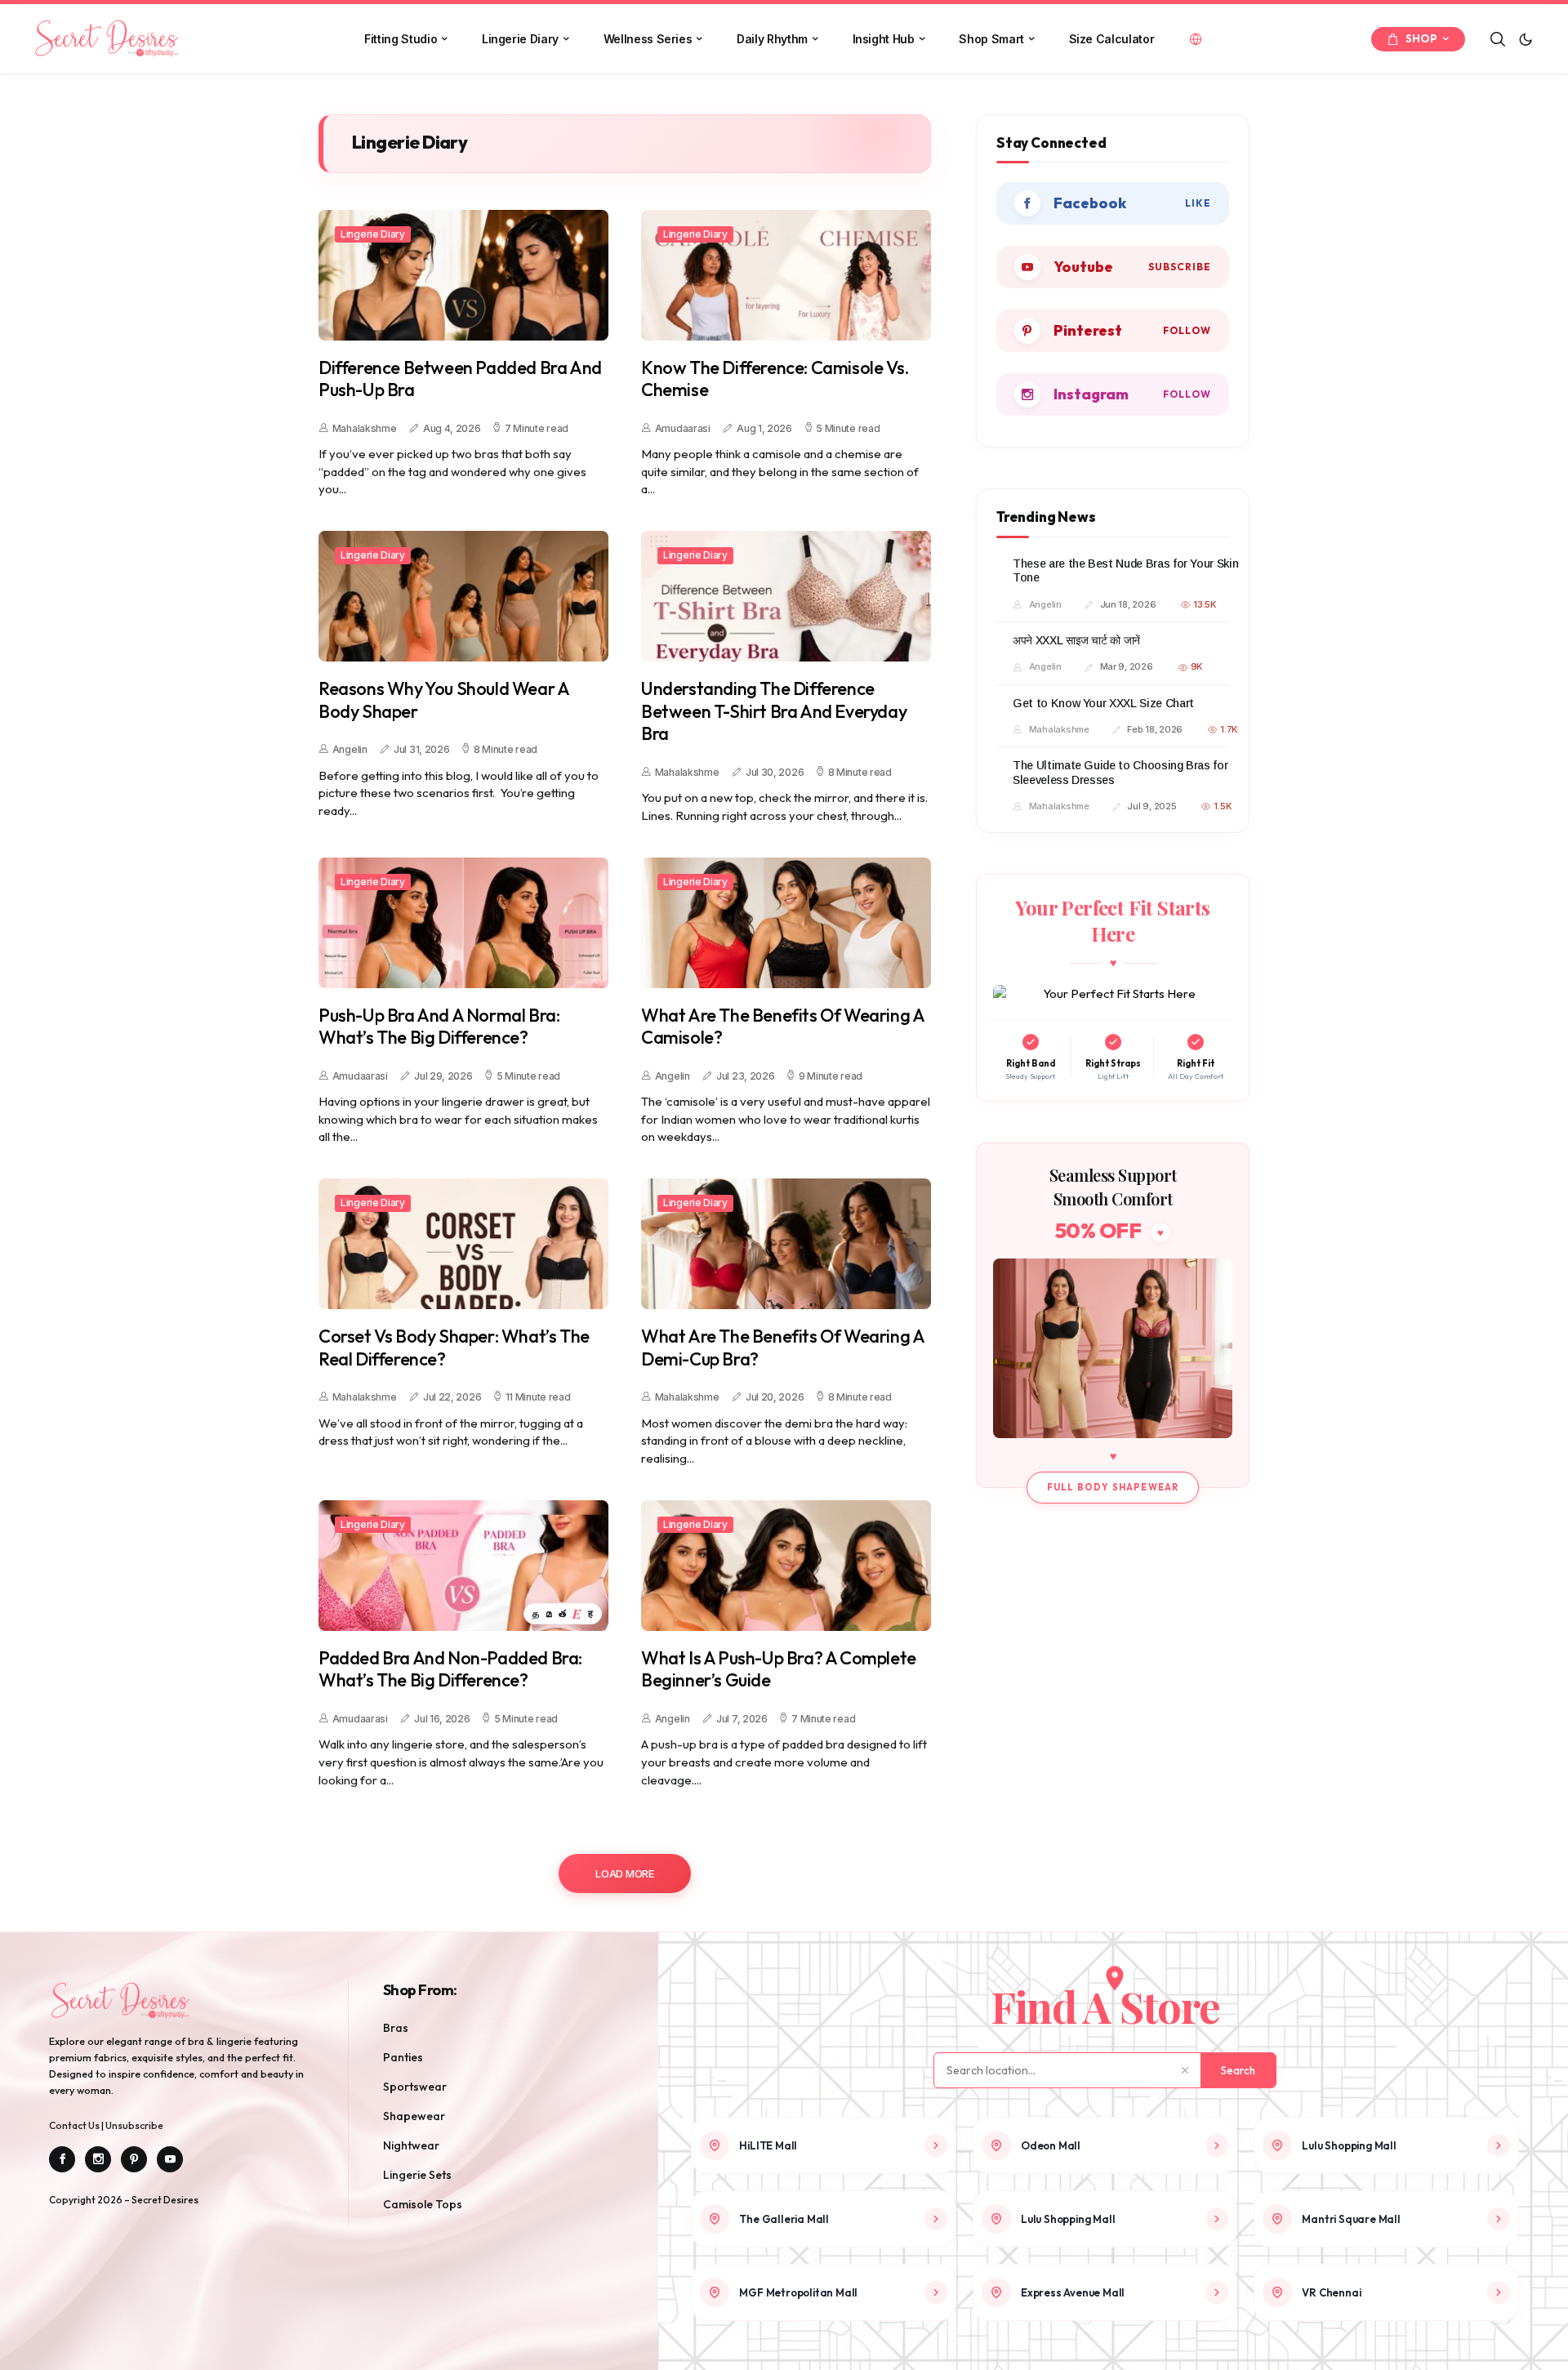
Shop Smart (991, 39)
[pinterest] (1113, 331)
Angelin (350, 749)
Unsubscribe (134, 2125)
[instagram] (1113, 394)
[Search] (1498, 39)
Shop (1421, 38)
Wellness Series (648, 39)
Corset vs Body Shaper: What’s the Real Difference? (454, 1348)
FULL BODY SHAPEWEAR (1113, 1487)
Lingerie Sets (417, 2175)
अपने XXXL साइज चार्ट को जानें (1076, 640)
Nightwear (411, 2145)
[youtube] (1113, 267)
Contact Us (75, 2125)
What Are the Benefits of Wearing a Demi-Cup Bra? (782, 1348)
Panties (403, 2057)
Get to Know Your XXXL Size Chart (1103, 703)
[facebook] (1113, 203)
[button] (1526, 39)
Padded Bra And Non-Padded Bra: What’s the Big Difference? (450, 1670)
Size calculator (1112, 39)
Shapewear (414, 2116)
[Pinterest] (134, 2159)
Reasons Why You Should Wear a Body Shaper (443, 700)
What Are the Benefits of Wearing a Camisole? (782, 1027)
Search (1238, 2070)
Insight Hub (884, 39)
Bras (396, 2028)
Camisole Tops (423, 2204)
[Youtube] (170, 2159)
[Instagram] (98, 2159)
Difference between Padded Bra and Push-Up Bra (460, 379)
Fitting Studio (401, 39)
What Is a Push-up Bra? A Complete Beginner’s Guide (779, 1670)
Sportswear (415, 2087)
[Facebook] (62, 2159)
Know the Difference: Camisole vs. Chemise (775, 379)
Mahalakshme (365, 428)
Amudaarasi (683, 428)
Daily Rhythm (772, 39)
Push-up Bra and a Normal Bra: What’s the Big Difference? (439, 1027)
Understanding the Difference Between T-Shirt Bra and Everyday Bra (774, 711)
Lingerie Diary (520, 39)
